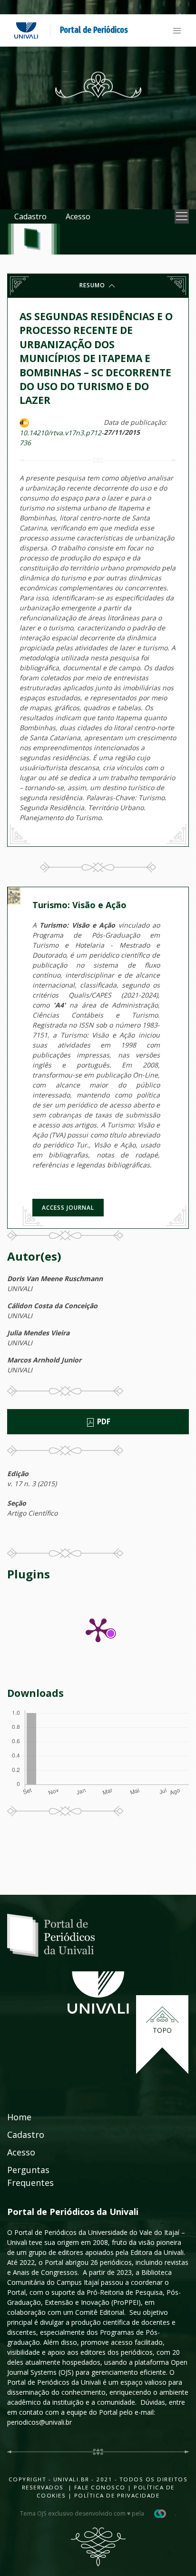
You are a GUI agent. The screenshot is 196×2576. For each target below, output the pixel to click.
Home (19, 2117)
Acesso (78, 216)
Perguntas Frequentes (30, 2176)
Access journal (68, 1208)
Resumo (93, 285)
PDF (103, 1422)
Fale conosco (99, 2487)
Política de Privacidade (117, 2495)
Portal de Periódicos (94, 30)
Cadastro (30, 216)
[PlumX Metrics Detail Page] (98, 1629)
